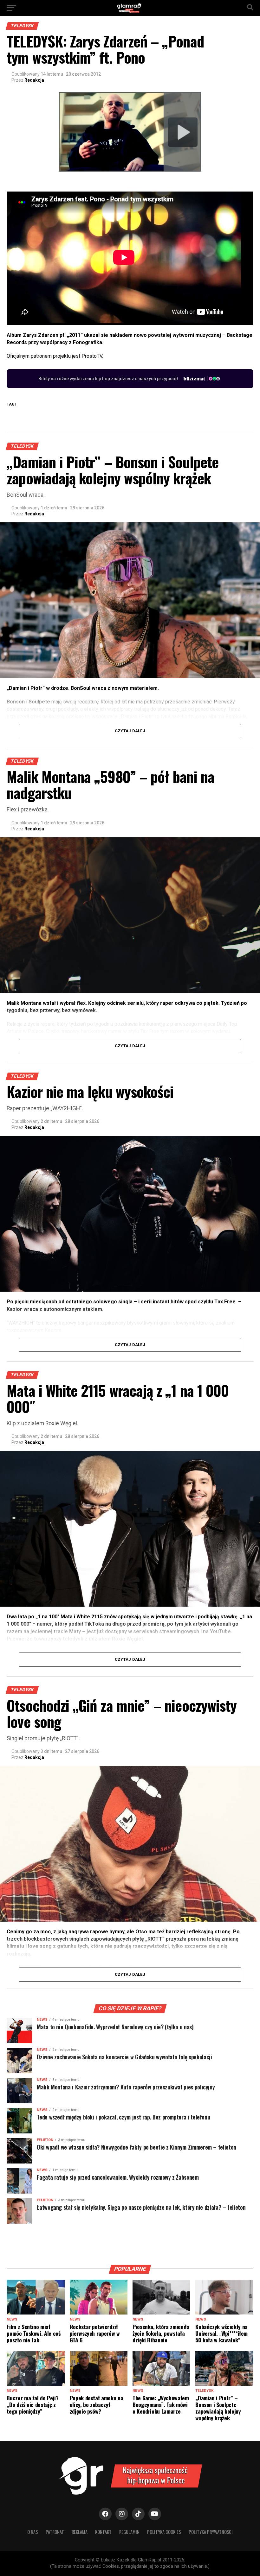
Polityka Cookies (164, 2532)
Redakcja (34, 80)
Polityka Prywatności (211, 2532)
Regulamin (129, 2532)
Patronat (55, 2532)
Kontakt (103, 2532)
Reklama (80, 2532)
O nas (33, 2532)
